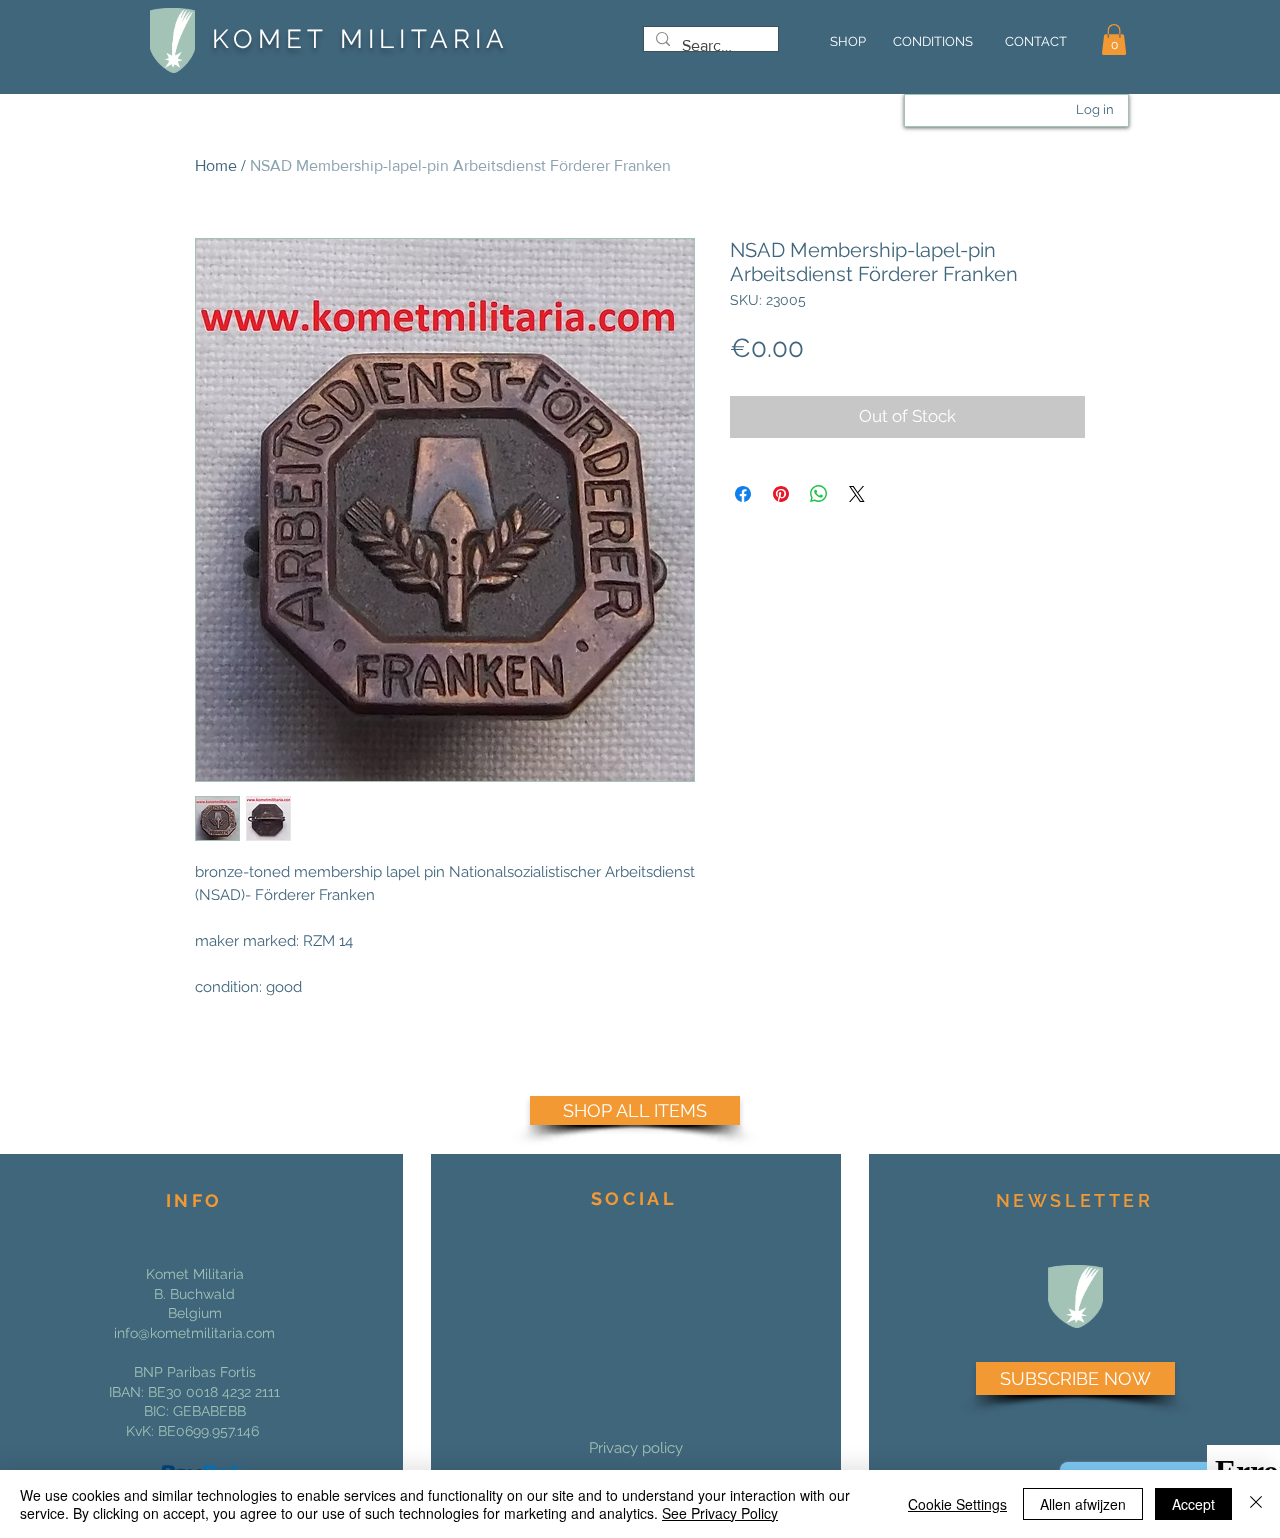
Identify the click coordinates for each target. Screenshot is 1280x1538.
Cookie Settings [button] (957, 1504)
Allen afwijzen (1083, 1504)
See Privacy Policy (720, 1513)
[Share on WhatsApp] (819, 494)
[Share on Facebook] (743, 494)
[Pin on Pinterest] (781, 494)
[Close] (1256, 1504)
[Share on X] (857, 494)
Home (216, 165)
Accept (1193, 1504)
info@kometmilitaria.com (194, 1333)
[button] (1114, 39)
